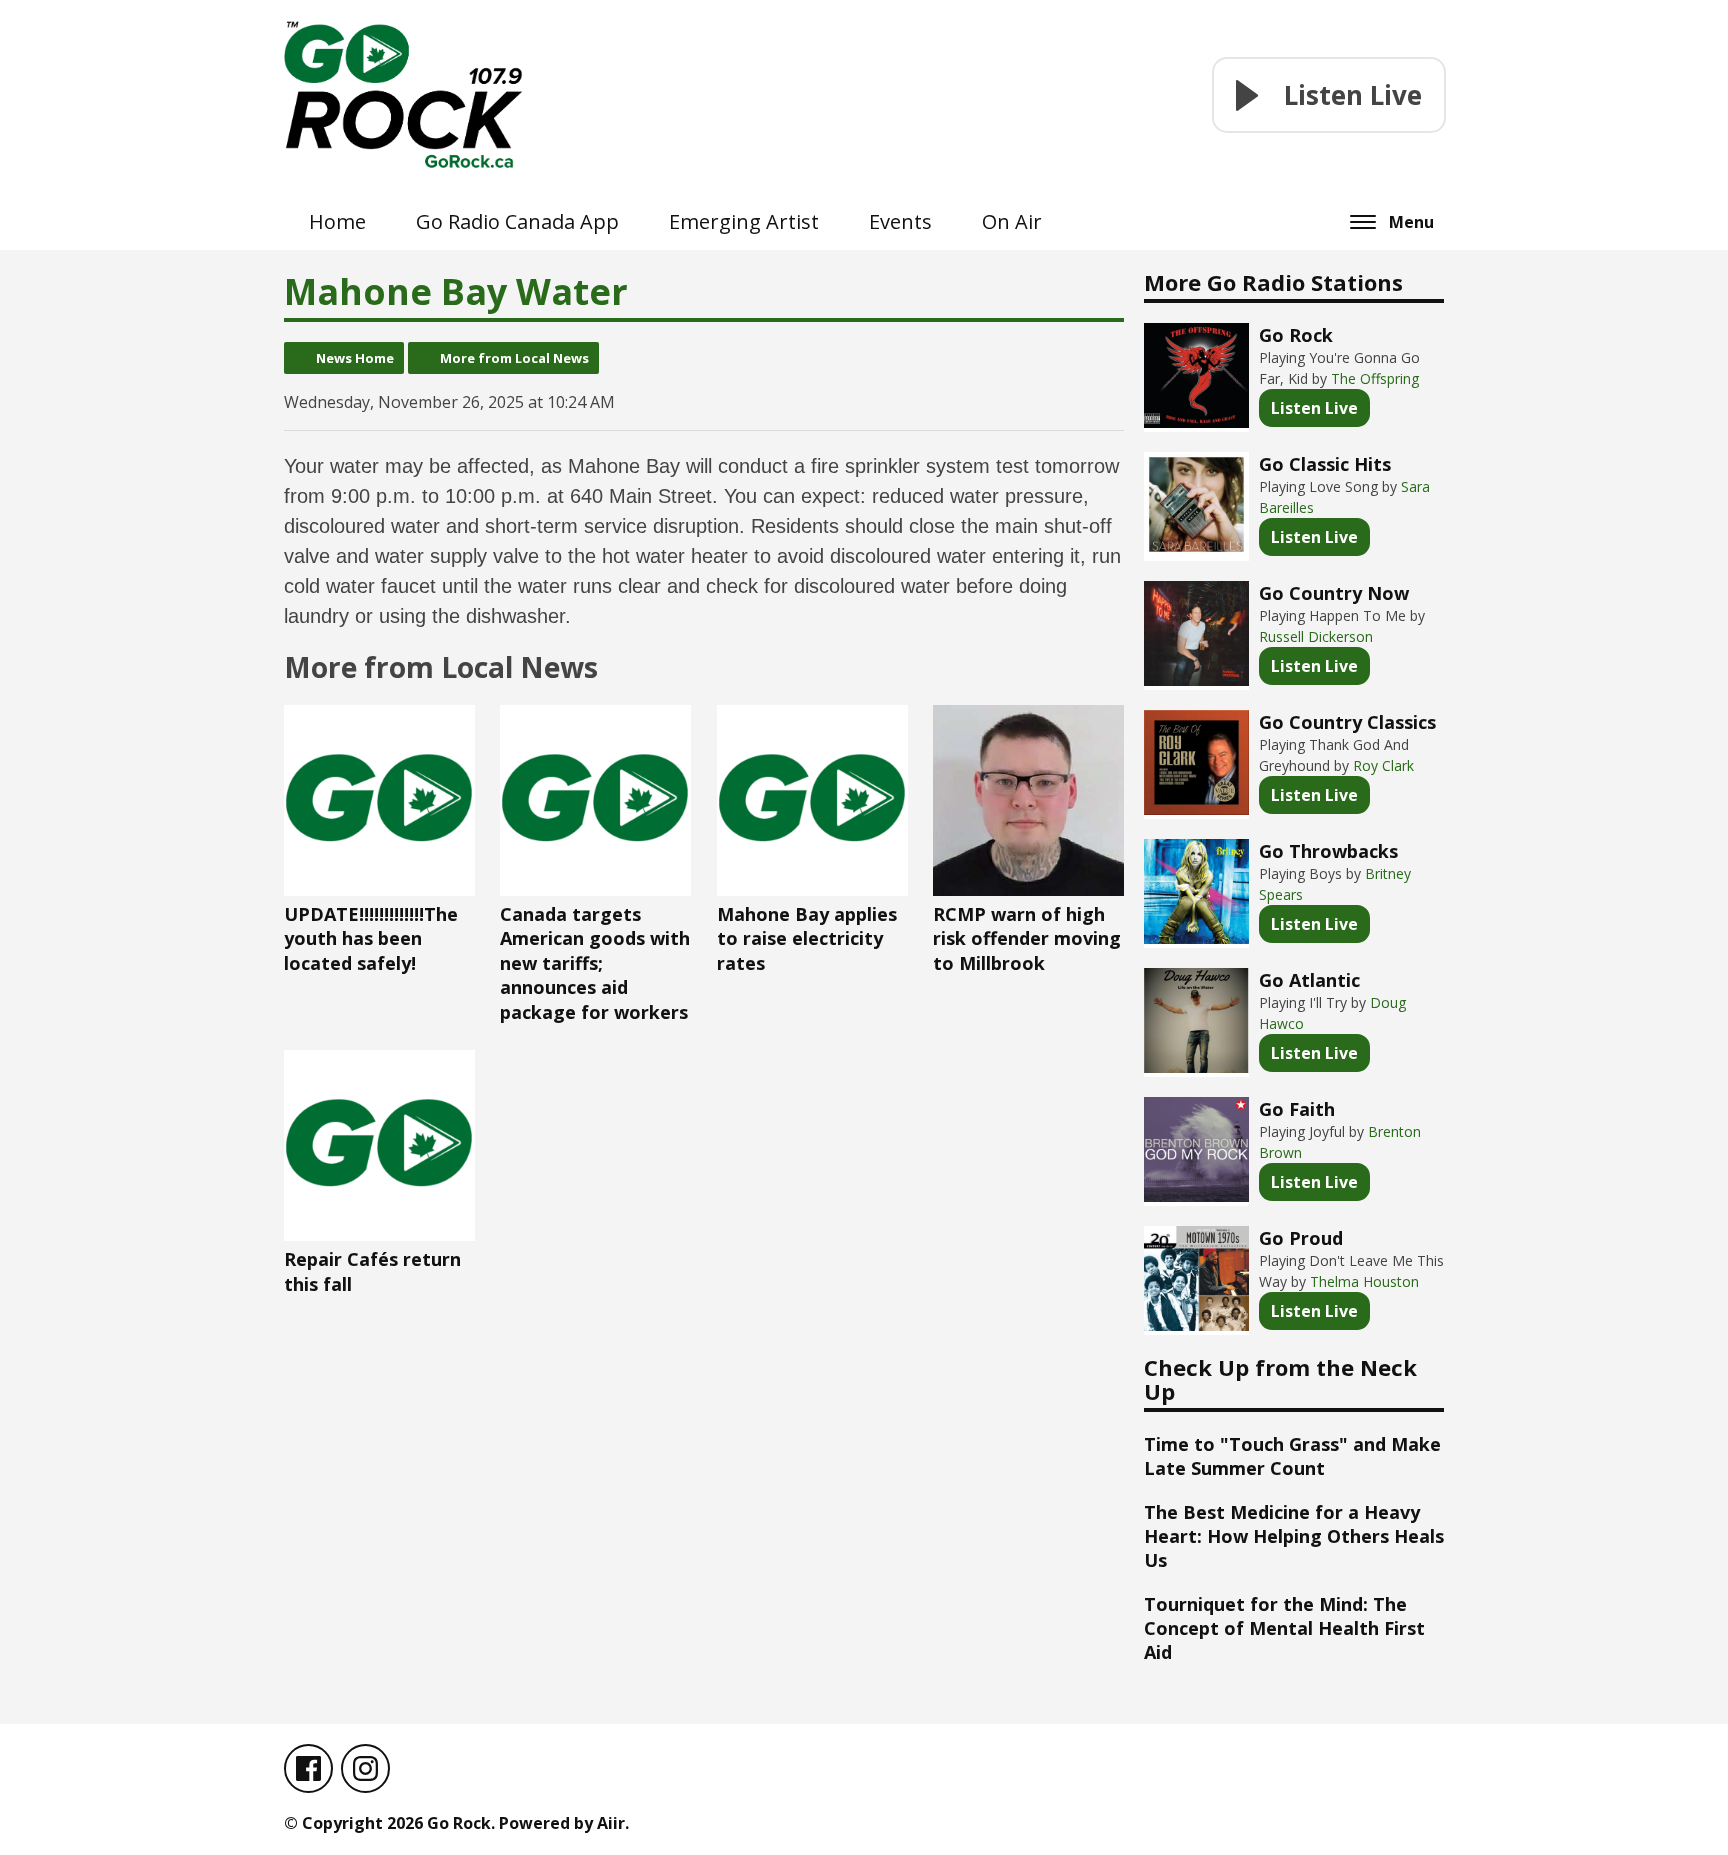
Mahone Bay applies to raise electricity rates (807, 938)
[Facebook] (308, 1768)
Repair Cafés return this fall (372, 1271)
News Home (355, 358)
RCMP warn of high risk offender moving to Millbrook (1027, 938)
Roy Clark (1383, 765)
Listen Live (1314, 408)
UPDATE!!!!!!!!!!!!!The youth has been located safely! (371, 938)
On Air (1012, 221)
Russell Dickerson (1316, 636)
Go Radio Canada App (517, 221)
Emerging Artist (744, 221)
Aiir (611, 1823)
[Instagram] (365, 1768)
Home (337, 221)
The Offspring (1375, 378)
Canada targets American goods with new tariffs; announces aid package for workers (595, 963)
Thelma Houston (1364, 1281)
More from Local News (514, 358)
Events (900, 221)
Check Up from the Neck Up (1280, 1379)
